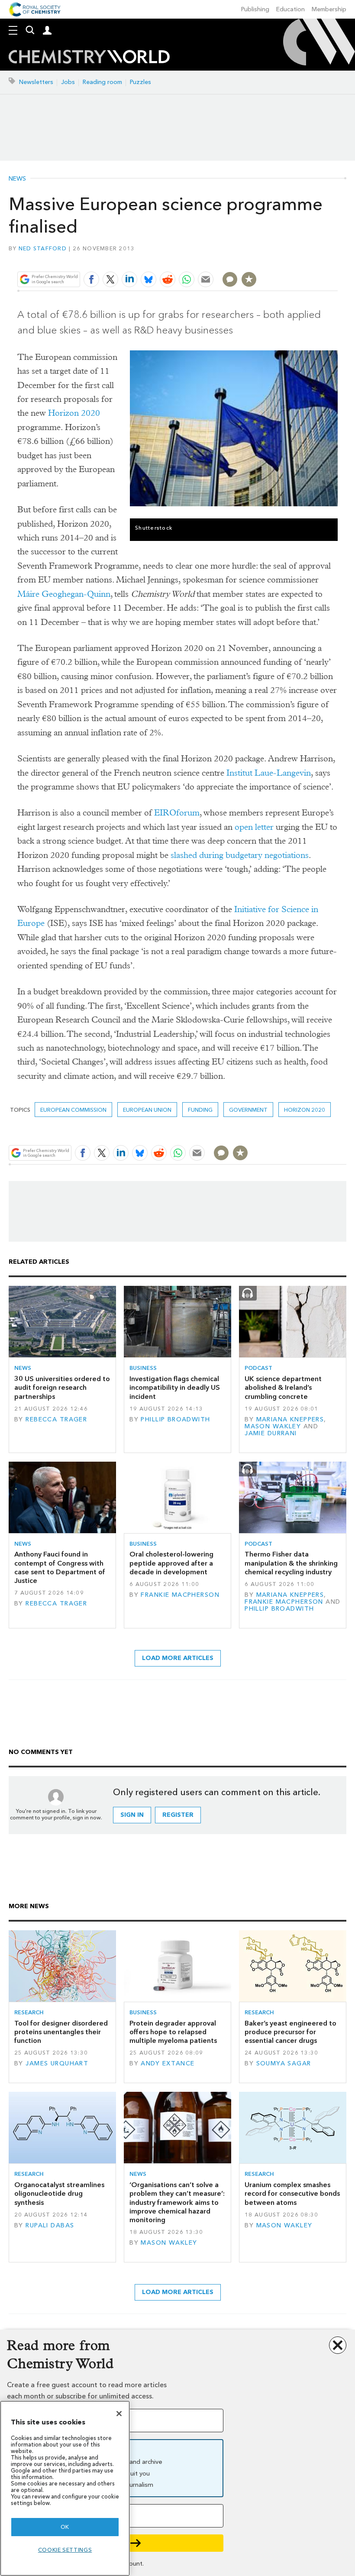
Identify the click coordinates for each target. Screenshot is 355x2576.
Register (178, 1815)
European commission (73, 1110)
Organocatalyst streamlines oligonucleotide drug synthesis (59, 2194)
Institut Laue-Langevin (269, 773)
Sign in (132, 1815)
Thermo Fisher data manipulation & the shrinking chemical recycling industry (291, 1563)
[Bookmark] (249, 279)
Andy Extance (168, 2063)
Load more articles (178, 1658)
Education (290, 9)
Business (143, 1368)
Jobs (68, 82)
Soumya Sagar (284, 2063)
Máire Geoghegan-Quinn (64, 594)
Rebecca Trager (56, 1419)
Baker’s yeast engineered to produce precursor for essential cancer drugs (290, 2032)
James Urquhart (57, 2063)
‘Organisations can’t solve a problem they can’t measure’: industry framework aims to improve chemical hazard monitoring (177, 2202)
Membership (329, 9)
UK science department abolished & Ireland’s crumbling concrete (283, 1388)
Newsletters (36, 82)
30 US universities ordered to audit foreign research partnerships (62, 1388)
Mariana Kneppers (290, 1419)
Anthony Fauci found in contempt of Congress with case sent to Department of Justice (60, 1567)
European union (147, 1110)
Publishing (255, 9)
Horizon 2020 (74, 413)
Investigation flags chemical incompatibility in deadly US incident (175, 1388)
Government (248, 1110)
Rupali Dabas (50, 2225)
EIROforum (177, 813)
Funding (200, 1110)
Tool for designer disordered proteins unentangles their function (61, 2032)
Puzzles (140, 82)
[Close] (119, 2414)
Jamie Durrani (271, 1433)
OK (65, 2527)
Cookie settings (65, 2550)
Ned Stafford (43, 248)
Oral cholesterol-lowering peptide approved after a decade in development (171, 1563)
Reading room (102, 82)
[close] (337, 259)
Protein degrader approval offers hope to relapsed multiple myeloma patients (173, 2032)
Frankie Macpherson (180, 1595)
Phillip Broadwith (175, 1419)
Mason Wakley (273, 1426)
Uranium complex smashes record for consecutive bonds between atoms (292, 2194)
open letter (254, 827)
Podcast (258, 1368)
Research (29, 2012)
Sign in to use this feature (296, 259)
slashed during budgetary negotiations (240, 855)
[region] (65, 2488)
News (17, 179)
